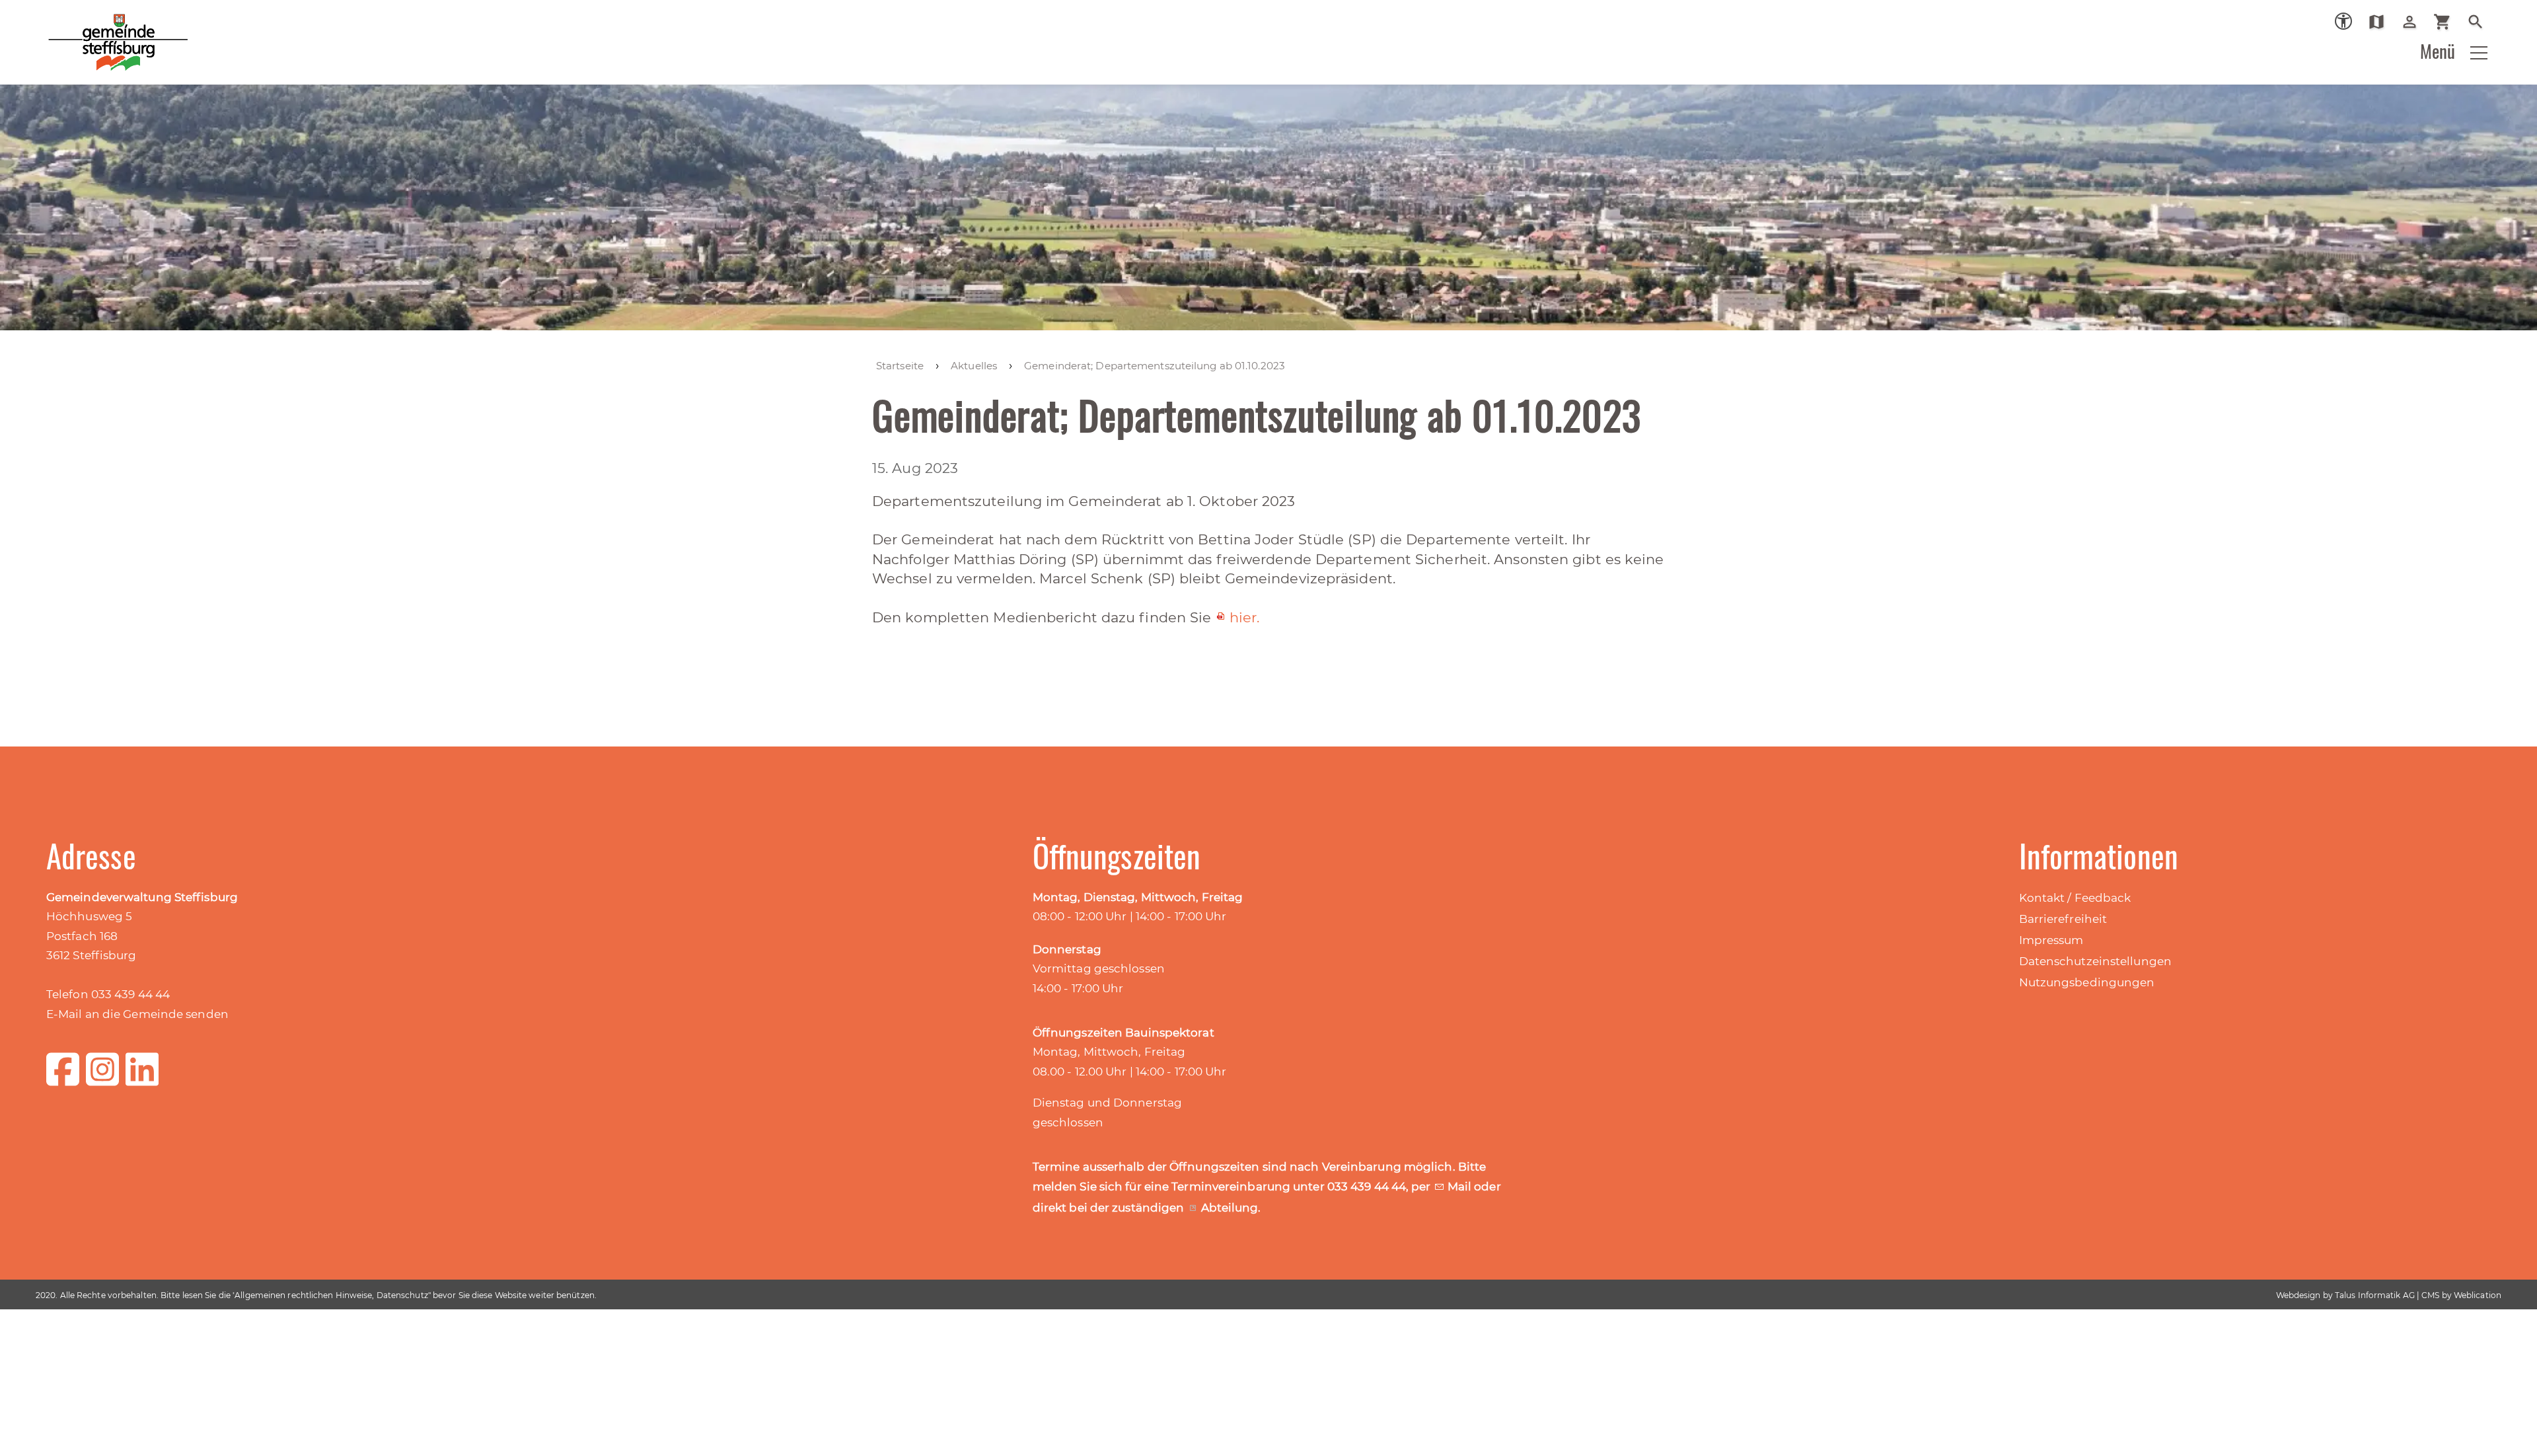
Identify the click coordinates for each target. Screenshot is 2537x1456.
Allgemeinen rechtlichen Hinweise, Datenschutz (331, 1295)
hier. (1245, 617)
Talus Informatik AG (2375, 1295)
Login (2414, 22)
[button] (2479, 53)
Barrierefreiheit (2063, 919)
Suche (2481, 22)
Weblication (2478, 1295)
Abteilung (1230, 1208)
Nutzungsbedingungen (2087, 982)
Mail (1461, 1186)
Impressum (2051, 940)
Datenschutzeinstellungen (2095, 961)
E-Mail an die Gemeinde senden (137, 1014)
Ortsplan (2381, 22)
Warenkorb (2447, 22)
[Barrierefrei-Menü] (2343, 21)
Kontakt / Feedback (2075, 898)
